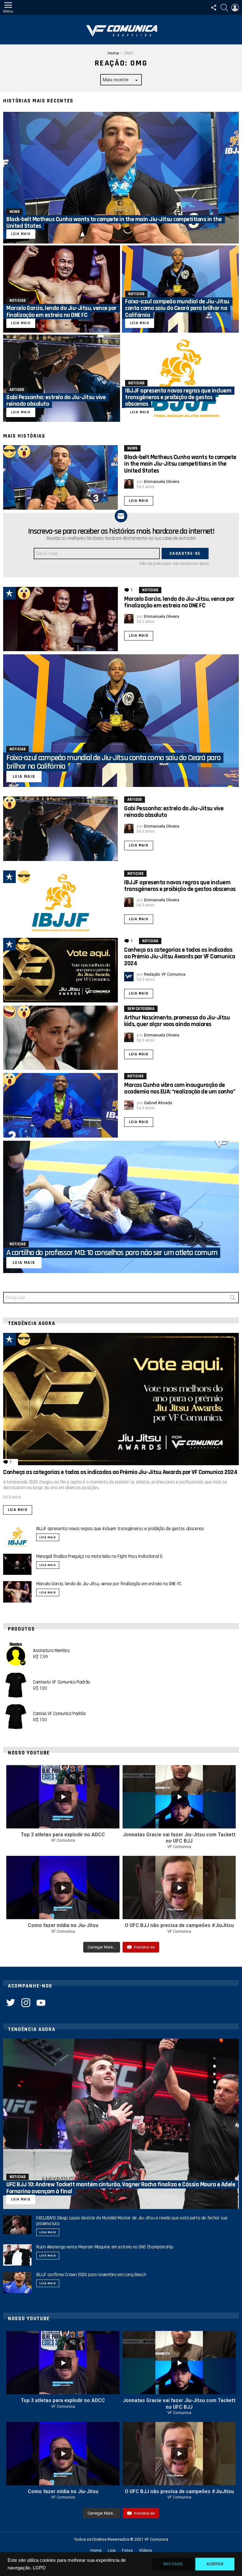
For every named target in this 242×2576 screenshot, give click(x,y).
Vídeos (145, 2550)
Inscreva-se (144, 1947)
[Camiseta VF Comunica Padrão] (16, 1685)
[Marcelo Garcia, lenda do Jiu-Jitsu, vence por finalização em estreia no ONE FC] (62, 289)
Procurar (233, 1299)
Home (96, 2550)
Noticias (17, 301)
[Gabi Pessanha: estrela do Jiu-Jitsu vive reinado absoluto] (62, 378)
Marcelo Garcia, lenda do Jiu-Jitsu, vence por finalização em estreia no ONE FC (179, 602)
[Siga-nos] (214, 8)
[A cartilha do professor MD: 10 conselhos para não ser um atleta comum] (121, 1207)
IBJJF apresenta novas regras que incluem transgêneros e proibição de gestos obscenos (180, 886)
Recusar (173, 2564)
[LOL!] (9, 1012)
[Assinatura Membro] (16, 1654)
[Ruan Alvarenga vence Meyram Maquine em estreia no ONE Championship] (17, 2255)
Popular (9, 593)
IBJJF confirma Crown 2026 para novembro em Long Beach (91, 2275)
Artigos (17, 390)
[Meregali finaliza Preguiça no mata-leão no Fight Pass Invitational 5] (17, 1564)
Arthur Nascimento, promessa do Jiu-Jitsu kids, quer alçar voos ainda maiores (177, 1021)
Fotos (127, 2550)
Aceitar (215, 2564)
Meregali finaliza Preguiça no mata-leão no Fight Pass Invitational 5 (99, 1556)
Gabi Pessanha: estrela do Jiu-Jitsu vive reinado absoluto (174, 812)
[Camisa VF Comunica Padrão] (16, 1717)
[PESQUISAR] (224, 8)
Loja (112, 2550)
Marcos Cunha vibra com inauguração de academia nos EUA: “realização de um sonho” (180, 1088)
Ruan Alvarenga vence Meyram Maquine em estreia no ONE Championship (105, 2247)
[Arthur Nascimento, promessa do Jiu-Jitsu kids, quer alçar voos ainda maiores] (60, 1038)
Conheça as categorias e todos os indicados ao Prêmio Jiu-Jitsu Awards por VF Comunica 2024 (180, 957)
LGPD (39, 2568)
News (14, 212)
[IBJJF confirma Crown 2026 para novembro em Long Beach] (17, 2283)
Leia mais (139, 501)
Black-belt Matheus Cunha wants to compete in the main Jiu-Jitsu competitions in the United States (180, 464)
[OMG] (24, 451)
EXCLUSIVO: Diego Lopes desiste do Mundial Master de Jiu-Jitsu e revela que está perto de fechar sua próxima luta (132, 2221)
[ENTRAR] (235, 8)
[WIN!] (9, 451)
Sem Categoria (141, 1009)
